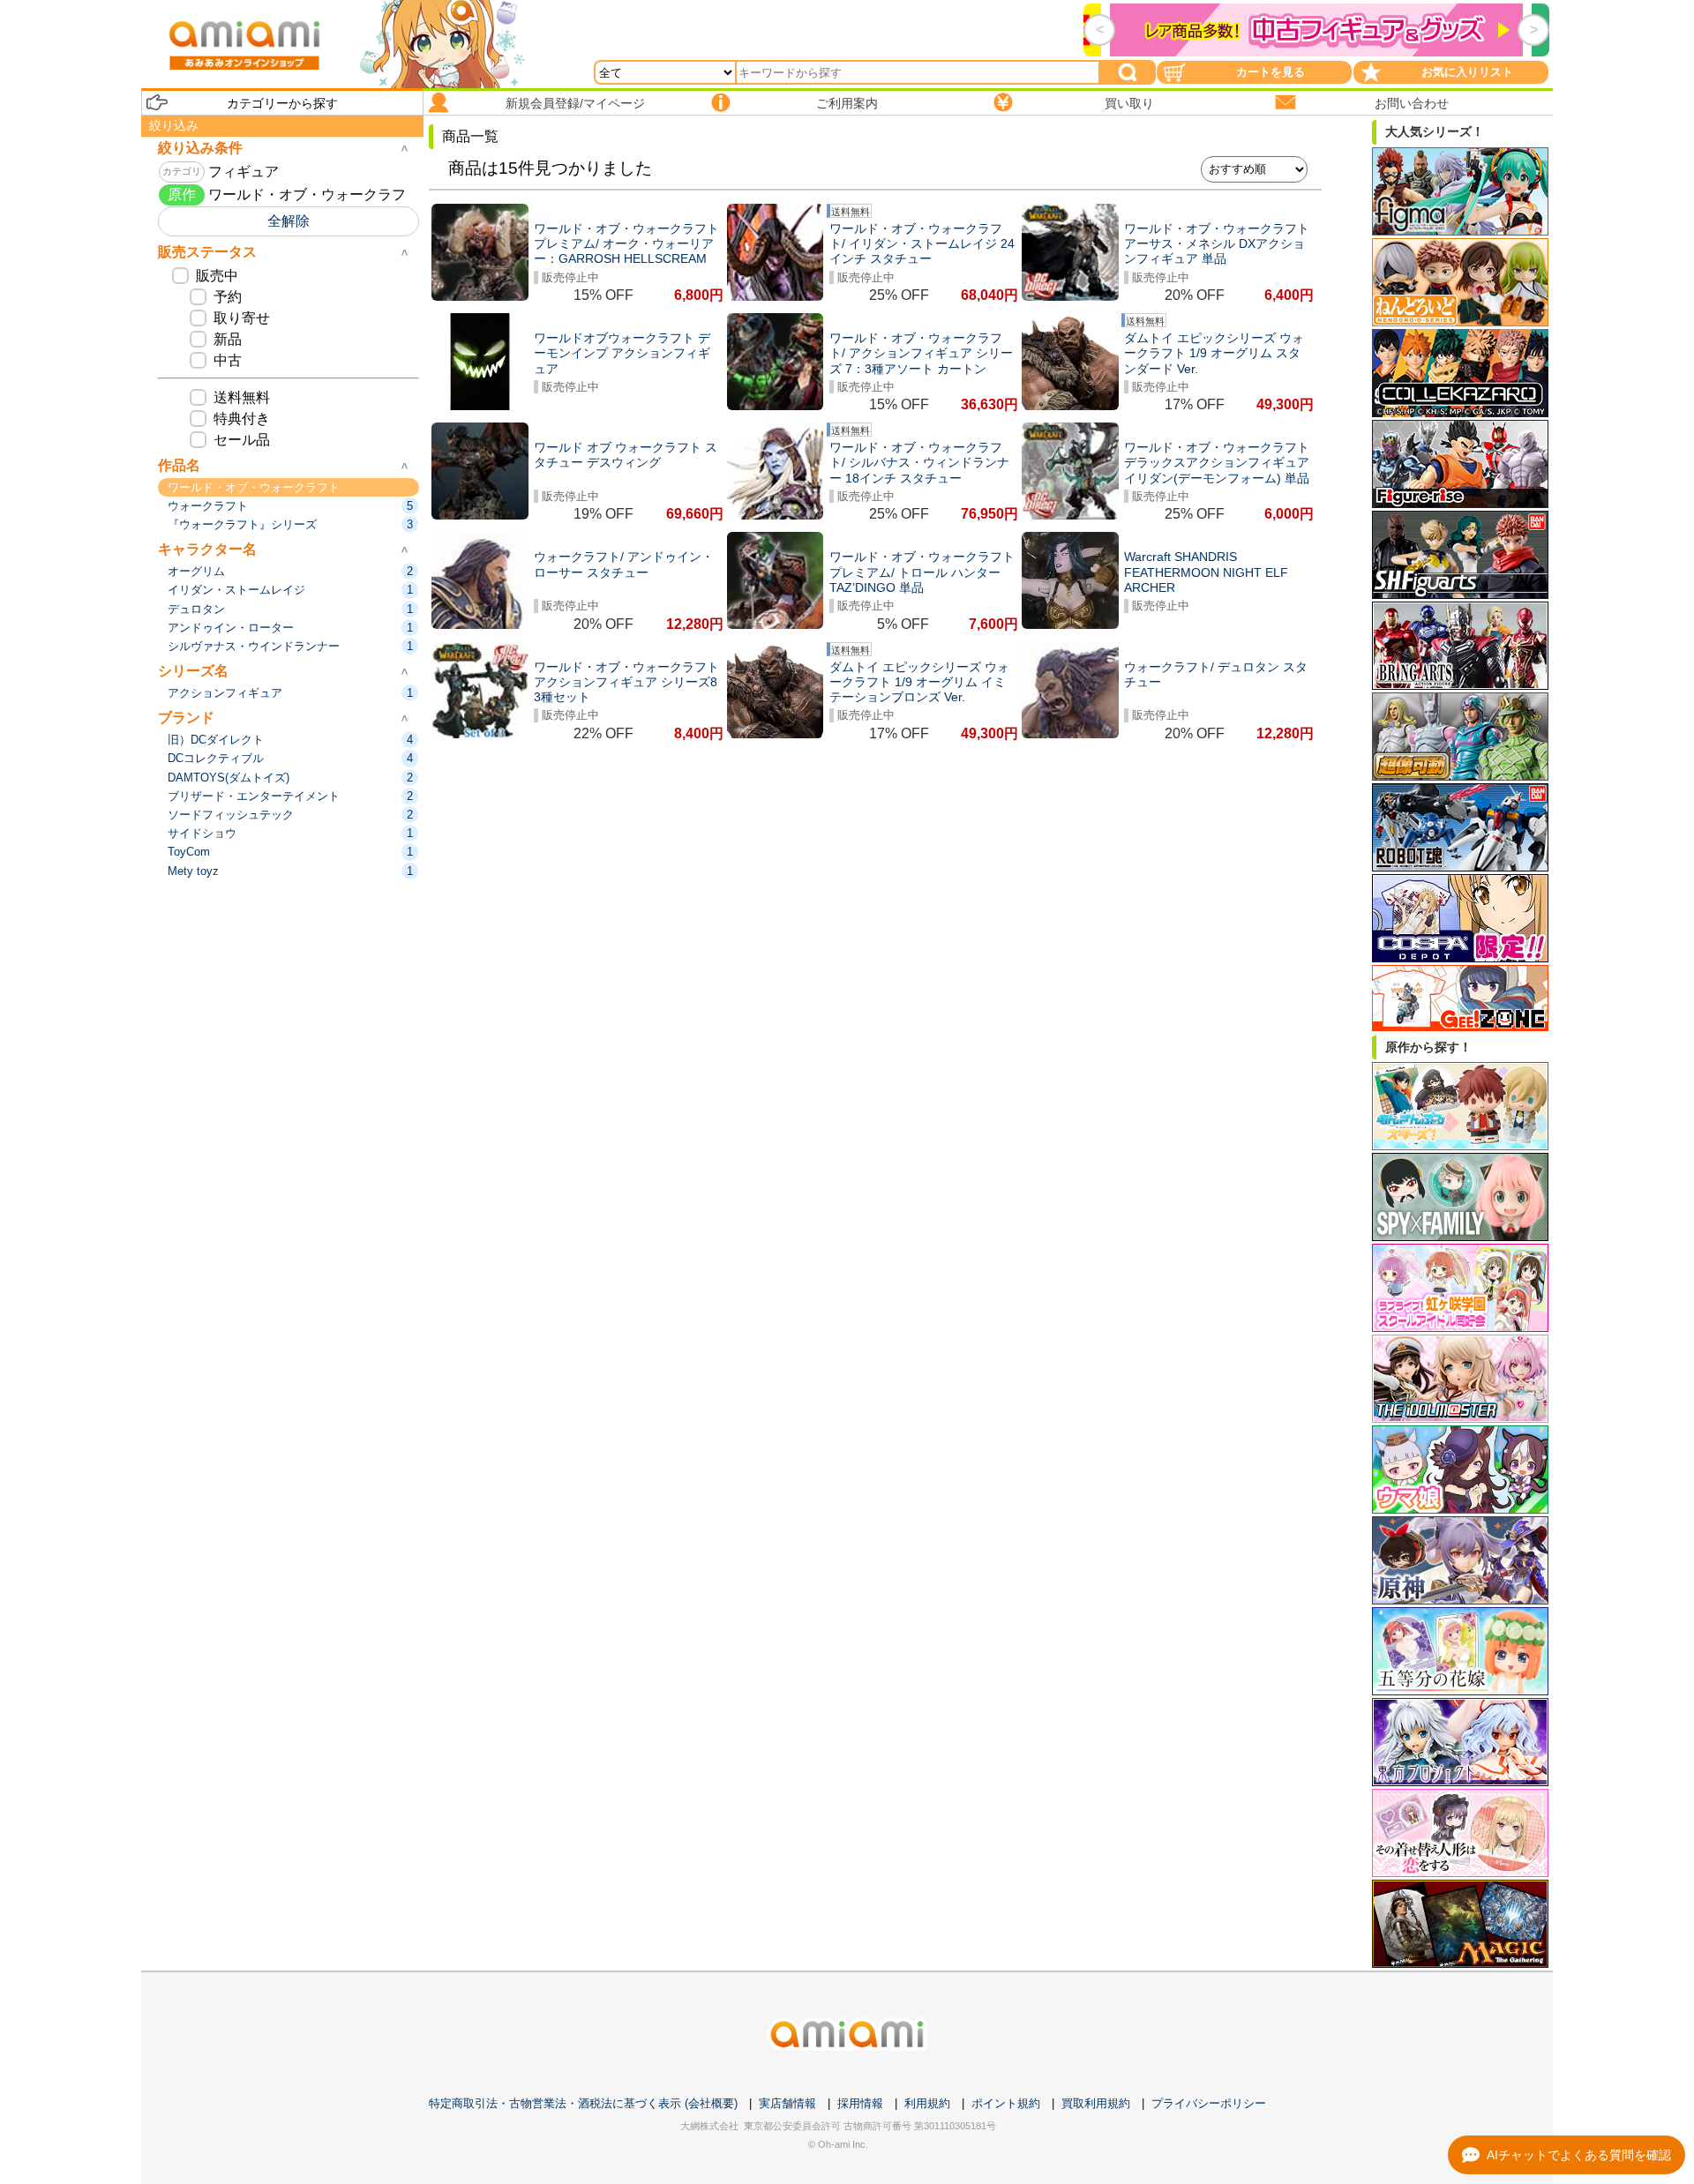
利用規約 (927, 2103)
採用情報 (860, 2103)
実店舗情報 (787, 2103)
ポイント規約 (1006, 2103)
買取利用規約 (1096, 2103)
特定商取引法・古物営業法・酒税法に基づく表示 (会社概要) (583, 2103)
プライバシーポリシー (1209, 2103)
